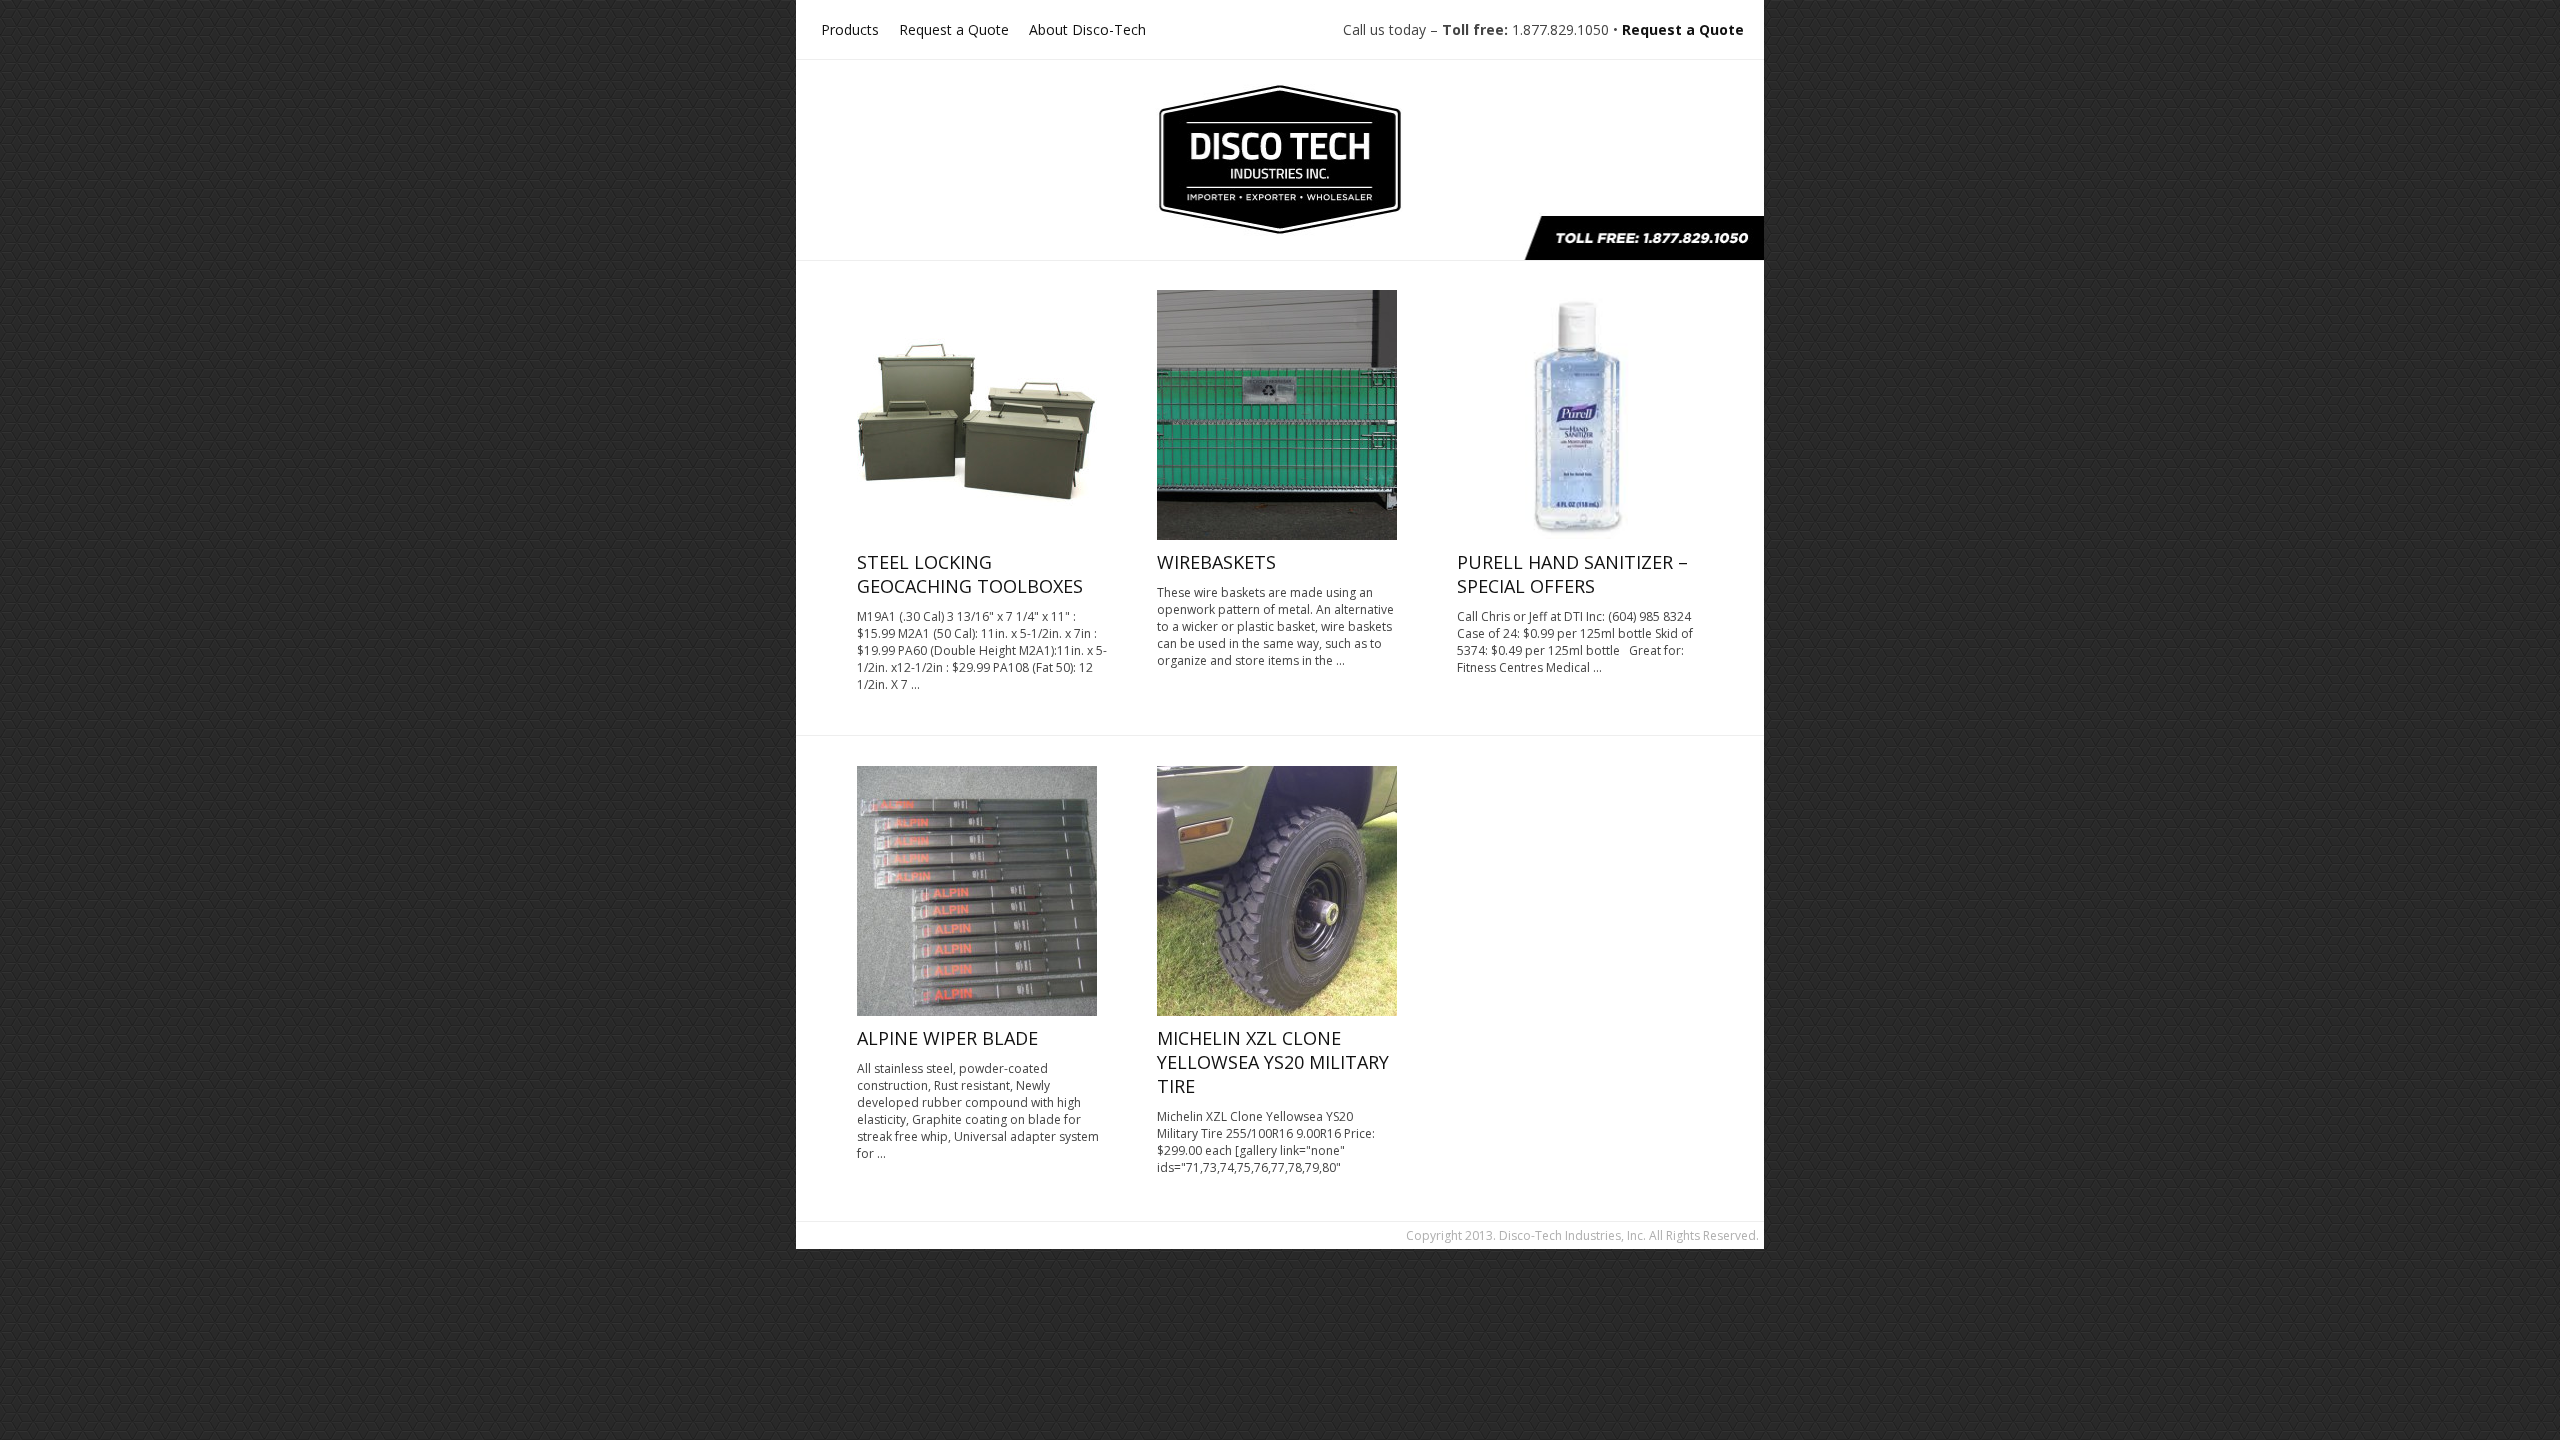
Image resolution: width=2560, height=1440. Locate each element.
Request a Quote (954, 29)
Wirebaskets (1216, 562)
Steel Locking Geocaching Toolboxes (970, 574)
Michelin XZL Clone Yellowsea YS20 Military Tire (1273, 1062)
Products (850, 29)
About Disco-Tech (1087, 29)
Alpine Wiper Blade (947, 1038)
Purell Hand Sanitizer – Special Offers (1572, 574)
